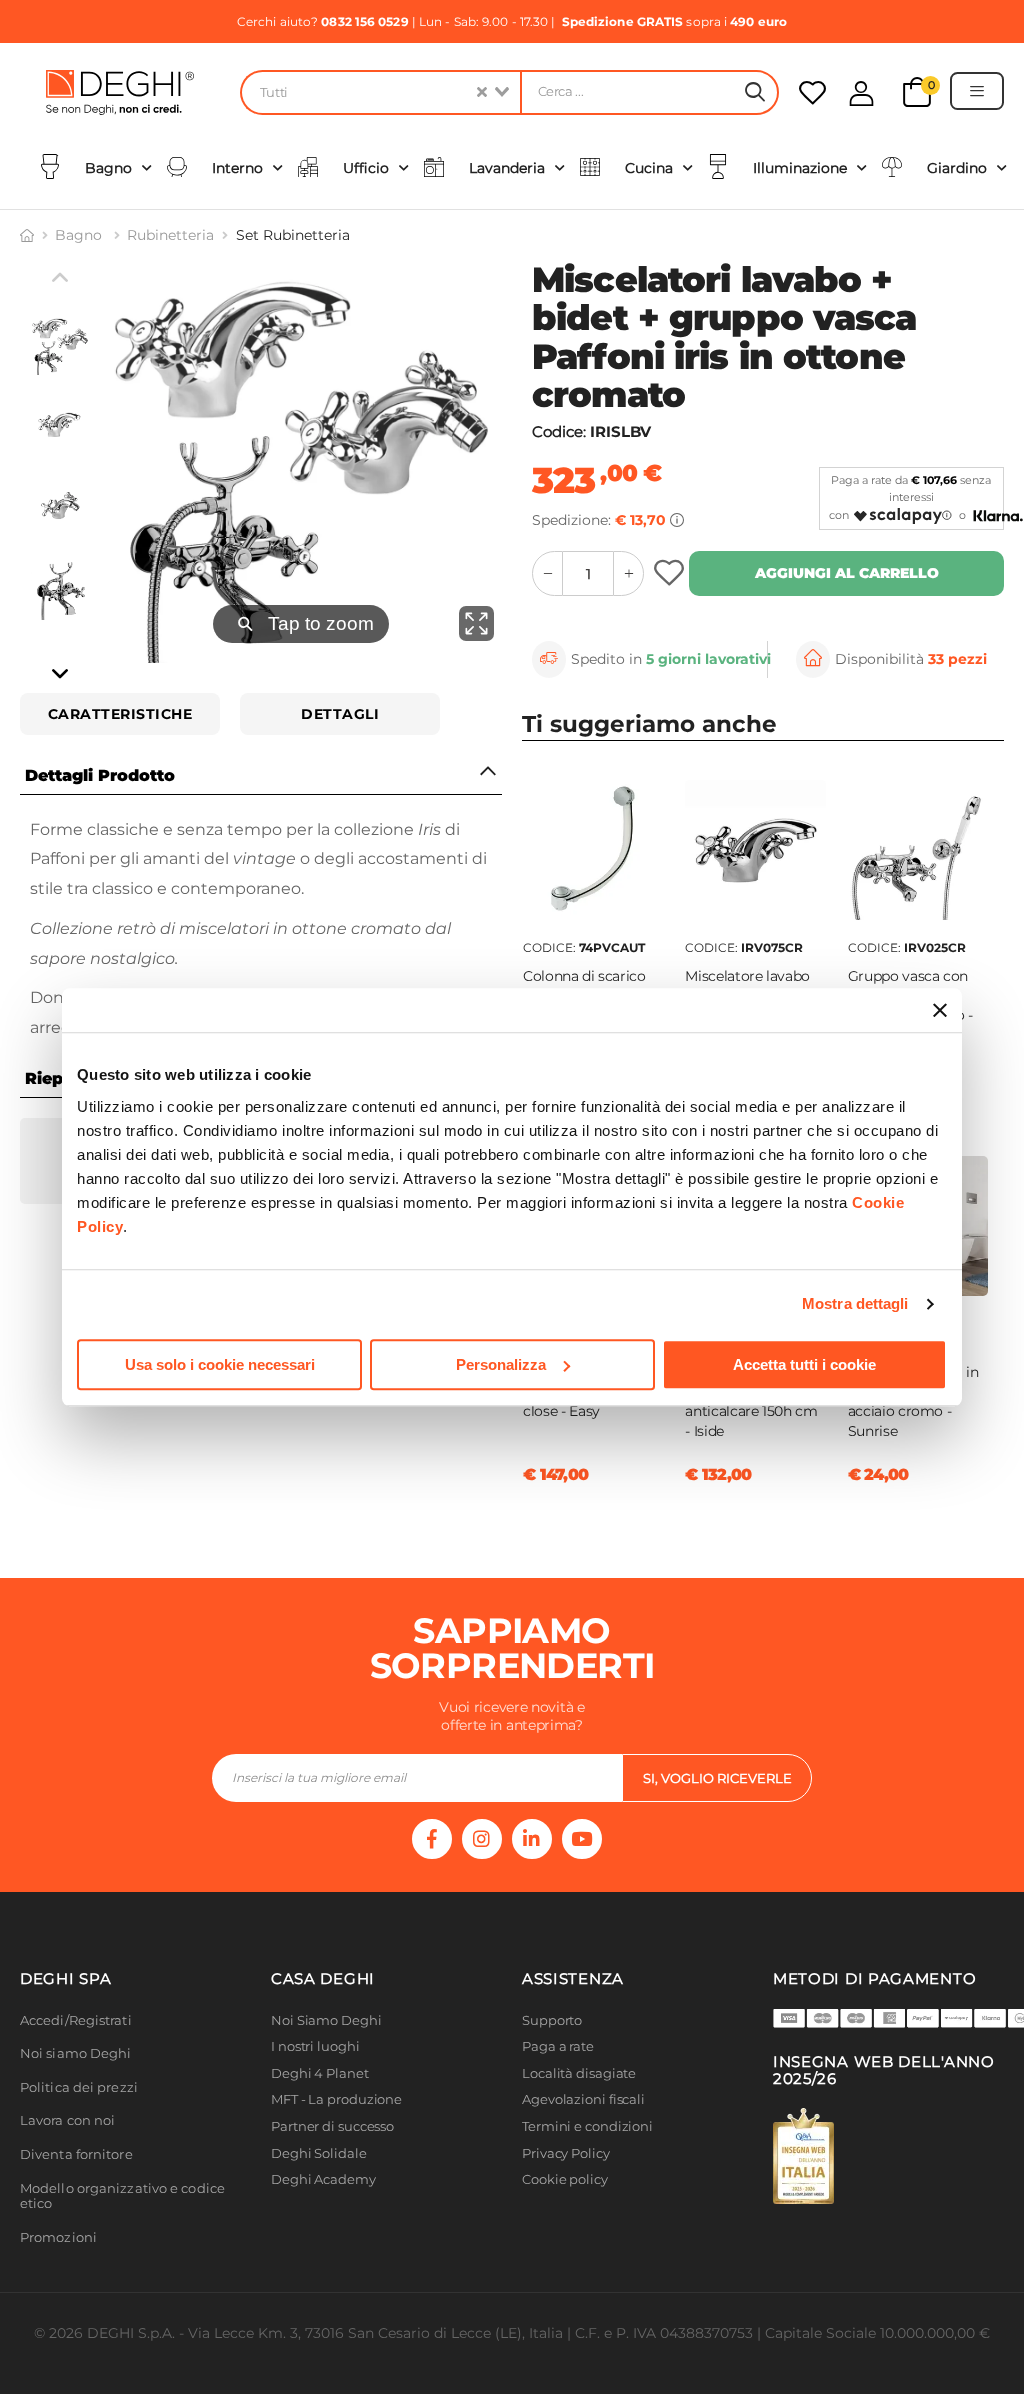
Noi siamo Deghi (76, 2053)
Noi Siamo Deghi (326, 2020)
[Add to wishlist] (671, 573)
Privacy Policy (566, 2153)
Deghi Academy (323, 2179)
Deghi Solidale (319, 2153)
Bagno (80, 235)
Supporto (552, 2020)
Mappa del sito (569, 2206)
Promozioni (58, 2237)
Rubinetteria (170, 235)
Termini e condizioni (587, 2126)
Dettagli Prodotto (100, 775)
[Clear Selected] (482, 92)
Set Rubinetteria (293, 235)
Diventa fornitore (76, 2154)
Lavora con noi (67, 2120)
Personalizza (501, 1364)
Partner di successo (332, 2126)
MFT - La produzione (336, 2099)
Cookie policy (565, 2179)
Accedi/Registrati (76, 2020)
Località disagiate (579, 2073)
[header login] (861, 93)
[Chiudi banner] (940, 1010)
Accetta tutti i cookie (804, 1364)
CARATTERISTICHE (120, 714)
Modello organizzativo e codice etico (122, 2196)
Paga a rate (558, 2046)
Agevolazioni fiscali (583, 2099)
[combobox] (380, 92)
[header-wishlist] (812, 92)
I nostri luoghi (315, 2046)
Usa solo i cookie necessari (220, 1364)
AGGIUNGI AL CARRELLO (847, 573)
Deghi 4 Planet (320, 2073)
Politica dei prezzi (79, 2087)
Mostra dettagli (855, 1303)
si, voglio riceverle (717, 1778)
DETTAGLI (340, 714)
